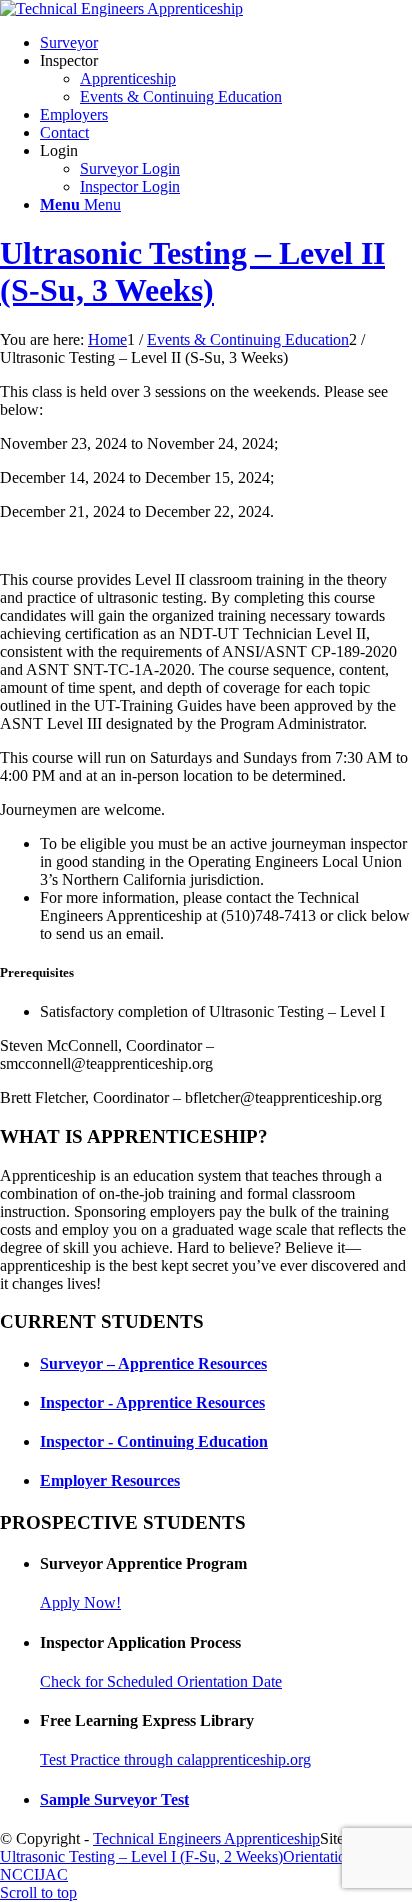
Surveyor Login (130, 168)
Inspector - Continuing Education (154, 1441)
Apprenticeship (128, 78)
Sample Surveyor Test (114, 1799)
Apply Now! (80, 1602)
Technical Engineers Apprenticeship (206, 1838)
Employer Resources (110, 1480)
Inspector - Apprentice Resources (152, 1402)
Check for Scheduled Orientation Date (161, 1681)
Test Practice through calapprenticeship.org (175, 1759)
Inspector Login (130, 186)
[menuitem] (226, 43)
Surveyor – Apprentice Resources (153, 1363)
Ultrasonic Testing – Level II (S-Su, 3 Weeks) (192, 271)
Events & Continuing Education (181, 96)
